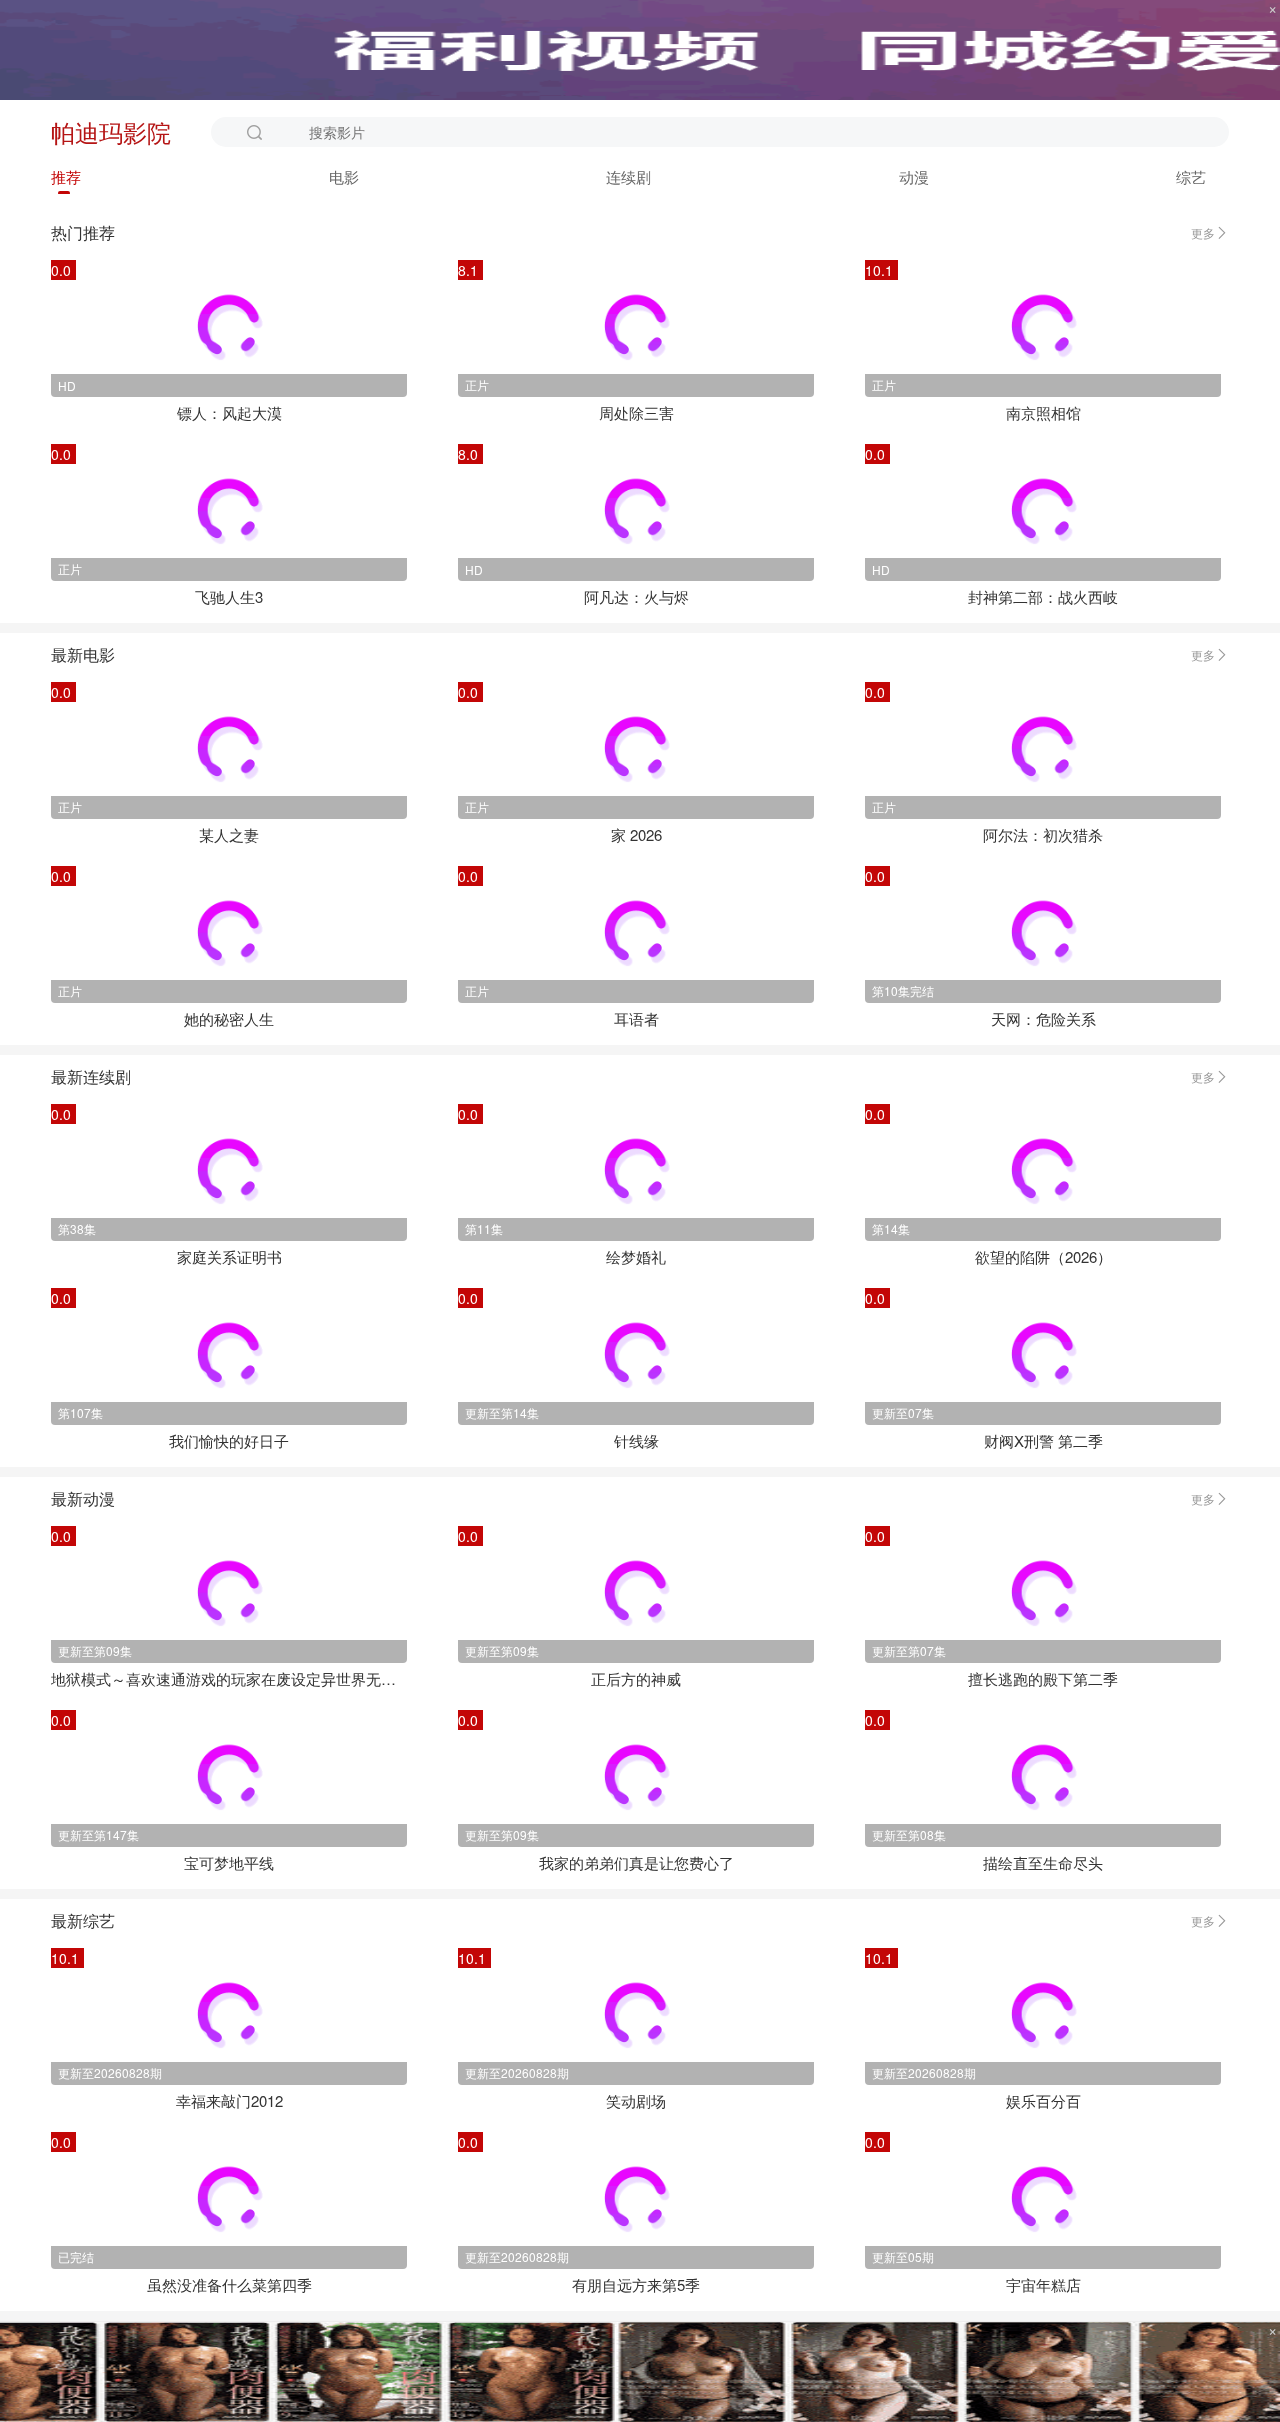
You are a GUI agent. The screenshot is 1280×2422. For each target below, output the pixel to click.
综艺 (1191, 176)
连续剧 (628, 176)
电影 (344, 176)
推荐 (66, 176)
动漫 (914, 176)
